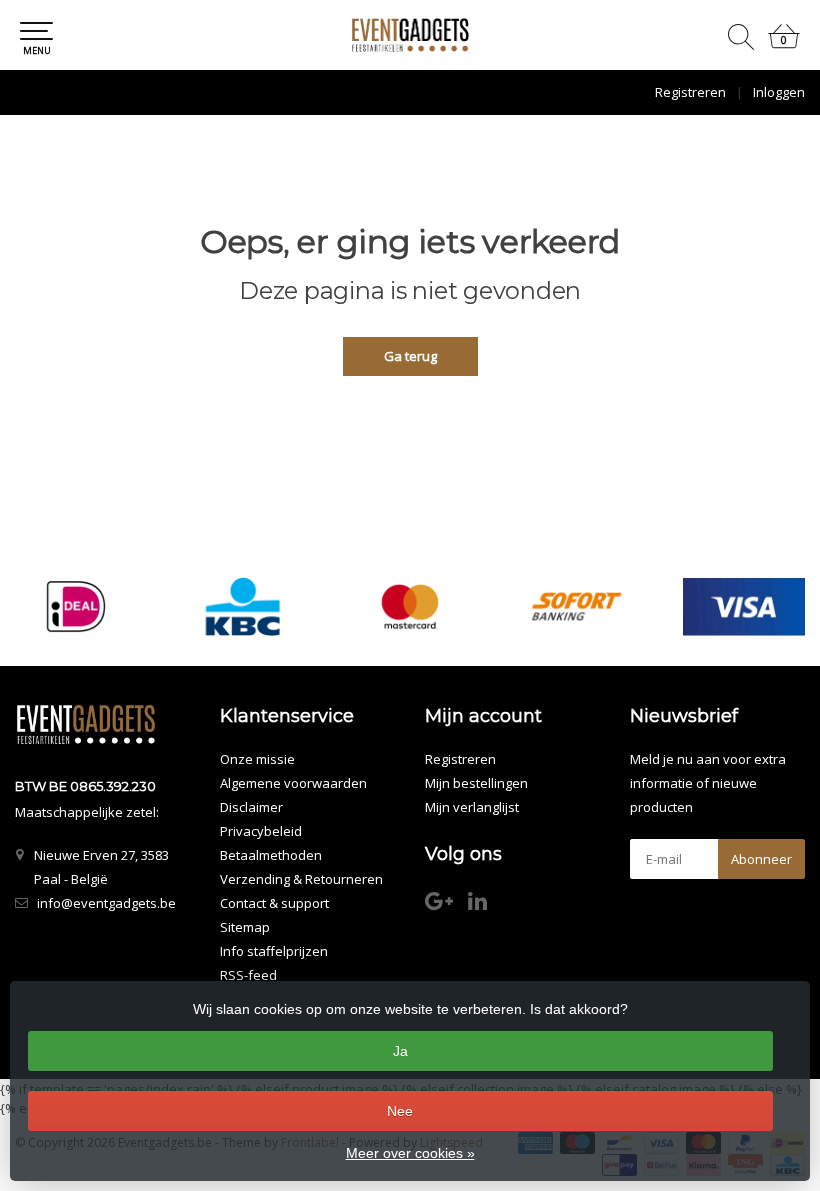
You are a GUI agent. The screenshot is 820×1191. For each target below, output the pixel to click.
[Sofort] (577, 606)
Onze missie (257, 759)
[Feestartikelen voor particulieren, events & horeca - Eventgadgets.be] (410, 35)
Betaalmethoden (271, 855)
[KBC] (243, 606)
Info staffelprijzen (274, 951)
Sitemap (245, 927)
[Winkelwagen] (784, 44)
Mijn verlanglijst (472, 807)
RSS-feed (248, 975)
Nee (400, 1111)
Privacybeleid (261, 831)
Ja (400, 1051)
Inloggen (779, 92)
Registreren (690, 92)
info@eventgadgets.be (106, 903)
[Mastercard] (410, 606)
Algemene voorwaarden (293, 783)
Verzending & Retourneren (301, 879)
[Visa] (744, 606)
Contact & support (274, 903)
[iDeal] (76, 606)
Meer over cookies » (410, 1153)
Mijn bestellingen (476, 783)
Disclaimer (251, 807)
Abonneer (761, 859)
